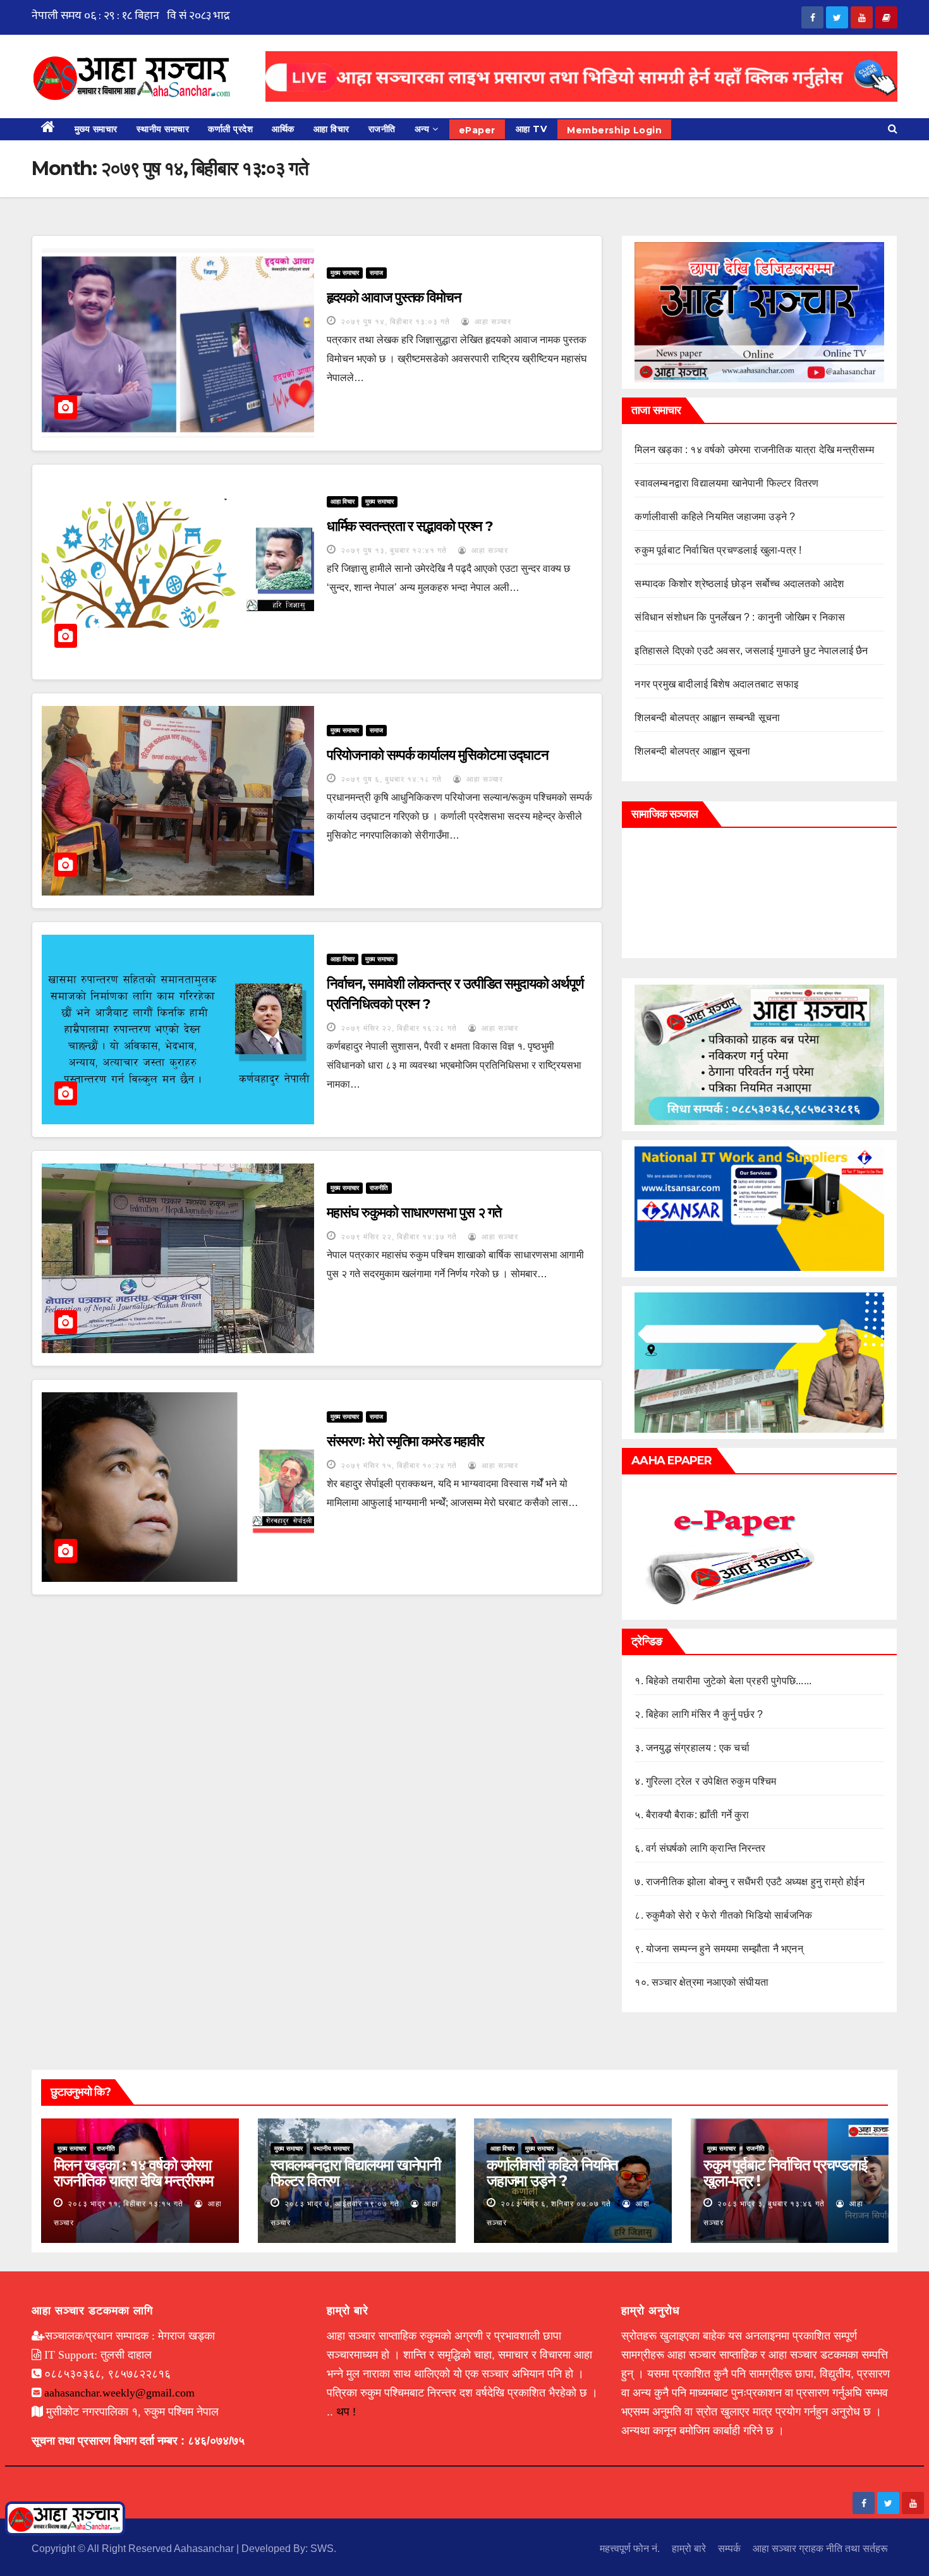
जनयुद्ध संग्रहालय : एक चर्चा (698, 1748)
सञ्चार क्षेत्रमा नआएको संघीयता (710, 1982)
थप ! (346, 2412)
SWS (322, 2549)
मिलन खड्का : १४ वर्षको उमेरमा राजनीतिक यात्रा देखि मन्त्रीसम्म (754, 450)
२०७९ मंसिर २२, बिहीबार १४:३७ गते (399, 1237)
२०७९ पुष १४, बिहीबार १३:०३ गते (395, 322)
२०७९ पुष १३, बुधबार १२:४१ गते (394, 550)
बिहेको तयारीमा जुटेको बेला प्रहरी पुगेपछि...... (729, 1681)
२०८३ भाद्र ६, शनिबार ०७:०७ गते (556, 2204)
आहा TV (531, 129)
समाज (376, 273)
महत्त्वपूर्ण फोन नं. (630, 2549)
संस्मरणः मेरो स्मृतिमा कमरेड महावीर (406, 1441)
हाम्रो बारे (689, 2549)
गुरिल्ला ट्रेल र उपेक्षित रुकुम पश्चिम (711, 1781)
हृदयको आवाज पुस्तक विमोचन (394, 297)
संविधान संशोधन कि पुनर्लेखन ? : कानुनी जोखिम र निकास (740, 617)
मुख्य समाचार (96, 129)
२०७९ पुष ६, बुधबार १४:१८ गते (391, 779)
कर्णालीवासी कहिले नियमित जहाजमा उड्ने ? (715, 517)
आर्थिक (283, 129)
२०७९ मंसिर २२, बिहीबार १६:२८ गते (399, 1028)
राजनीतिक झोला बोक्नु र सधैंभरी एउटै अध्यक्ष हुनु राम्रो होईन (755, 1882)
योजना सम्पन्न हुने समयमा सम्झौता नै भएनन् (725, 1949)
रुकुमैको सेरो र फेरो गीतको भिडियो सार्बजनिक (729, 1915)
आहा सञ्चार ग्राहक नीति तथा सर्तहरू (820, 2549)
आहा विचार (331, 129)
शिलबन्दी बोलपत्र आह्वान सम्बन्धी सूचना (707, 718)
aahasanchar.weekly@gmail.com (119, 2393)
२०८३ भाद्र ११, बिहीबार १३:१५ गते (125, 2204)
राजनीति (382, 129)
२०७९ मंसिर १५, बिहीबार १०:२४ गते (399, 1466)
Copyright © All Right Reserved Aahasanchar (134, 2549)
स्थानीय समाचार (163, 129)
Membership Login (614, 130)
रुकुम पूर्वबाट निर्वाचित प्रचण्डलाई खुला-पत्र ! (718, 550)
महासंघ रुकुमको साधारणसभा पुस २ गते (414, 1212)
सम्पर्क (729, 2549)
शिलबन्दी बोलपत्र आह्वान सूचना (692, 751)
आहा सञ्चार (492, 322)
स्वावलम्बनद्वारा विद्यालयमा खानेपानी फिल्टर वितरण (726, 483)
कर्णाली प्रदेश (230, 129)
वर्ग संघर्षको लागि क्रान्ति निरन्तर (706, 1848)
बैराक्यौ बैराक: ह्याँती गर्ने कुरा (698, 1815)
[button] (893, 129)
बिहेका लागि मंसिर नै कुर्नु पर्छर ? (704, 1714)
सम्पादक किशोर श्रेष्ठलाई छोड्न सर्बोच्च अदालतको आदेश (739, 584)
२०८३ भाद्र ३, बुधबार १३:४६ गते (771, 2204)
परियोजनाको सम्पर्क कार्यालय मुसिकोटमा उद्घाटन (438, 755)
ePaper (477, 130)
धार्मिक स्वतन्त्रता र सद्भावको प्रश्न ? (410, 526)
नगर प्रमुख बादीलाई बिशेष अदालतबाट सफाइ (716, 684)
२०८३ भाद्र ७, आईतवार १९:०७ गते (342, 2204)
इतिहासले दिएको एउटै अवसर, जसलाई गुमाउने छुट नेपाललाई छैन (751, 651)
